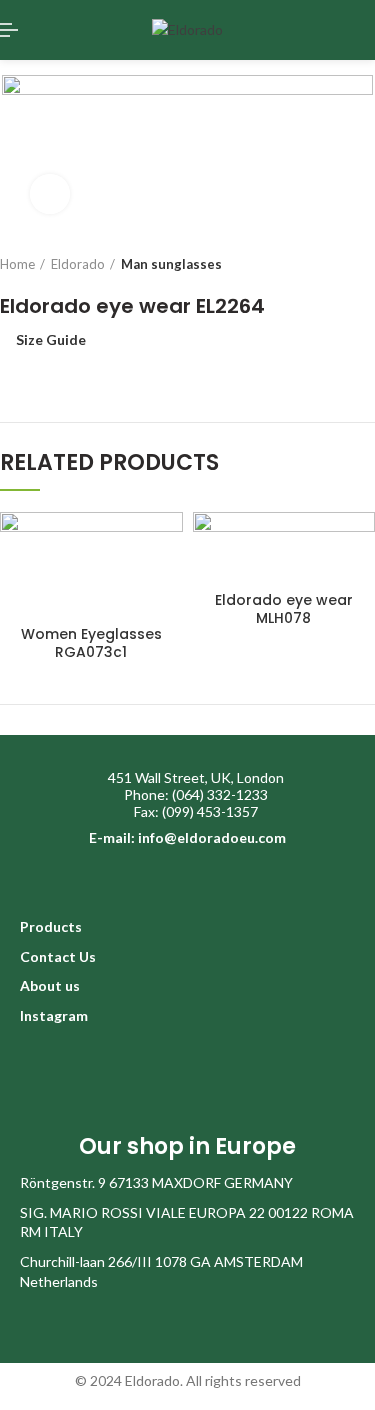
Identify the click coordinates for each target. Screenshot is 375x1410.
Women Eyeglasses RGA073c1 (91, 643)
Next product (365, 264)
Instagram (54, 1015)
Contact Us (58, 956)
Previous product (325, 264)
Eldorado (78, 264)
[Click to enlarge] (50, 194)
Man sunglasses (171, 264)
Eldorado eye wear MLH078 (284, 609)
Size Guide (51, 340)
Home (17, 264)
